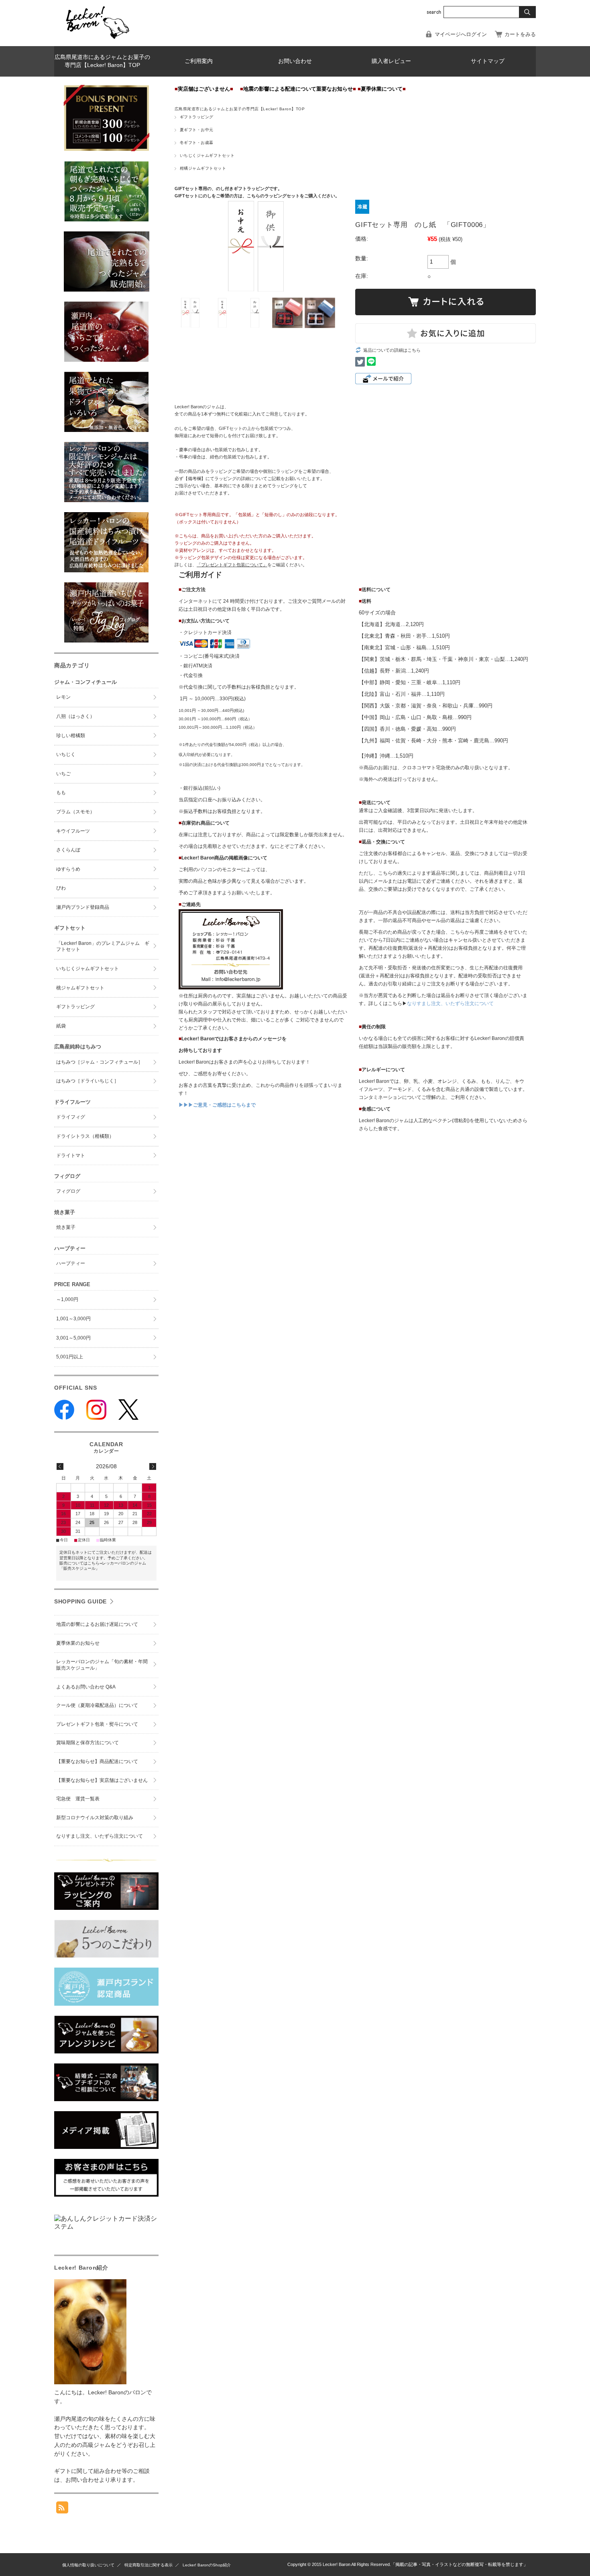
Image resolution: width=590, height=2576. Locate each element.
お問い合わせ (295, 61)
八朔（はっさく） (75, 716)
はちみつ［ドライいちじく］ (87, 1081)
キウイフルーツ (73, 831)
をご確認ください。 (252, 565)
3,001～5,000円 (73, 1338)
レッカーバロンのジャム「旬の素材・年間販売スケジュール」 (102, 1665)
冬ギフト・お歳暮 (197, 143)
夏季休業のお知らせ (78, 1643)
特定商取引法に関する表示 (149, 2565)
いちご (63, 774)
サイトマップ (488, 61)
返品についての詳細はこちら (392, 350)
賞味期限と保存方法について (87, 1743)
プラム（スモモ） (75, 812)
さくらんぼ (68, 850)
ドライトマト (71, 1155)
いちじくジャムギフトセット (207, 155)
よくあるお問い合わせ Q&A (86, 1687)
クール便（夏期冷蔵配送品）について (97, 1705)
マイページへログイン (461, 34)
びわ (61, 888)
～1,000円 (67, 1299)
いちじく (66, 754)
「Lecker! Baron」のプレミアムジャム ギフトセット (103, 946)
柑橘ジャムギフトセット (203, 168)
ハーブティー (71, 1263)
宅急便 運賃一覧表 (78, 1799)
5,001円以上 (70, 1357)
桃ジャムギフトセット (80, 988)
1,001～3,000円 (73, 1319)
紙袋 (61, 1026)
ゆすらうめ (68, 869)
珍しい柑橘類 (71, 736)
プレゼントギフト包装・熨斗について (97, 1724)
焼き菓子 (66, 1227)
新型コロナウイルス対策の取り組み (95, 1818)
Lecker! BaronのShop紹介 (207, 2565)
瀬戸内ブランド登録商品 (83, 907)
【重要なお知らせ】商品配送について (97, 1761)
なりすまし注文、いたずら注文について (450, 1003)
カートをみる (520, 34)
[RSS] (62, 2509)
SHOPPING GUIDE (80, 1601)
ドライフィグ (71, 1117)
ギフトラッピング (197, 117)
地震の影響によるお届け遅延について (97, 1624)
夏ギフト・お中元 (197, 130)
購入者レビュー (391, 61)
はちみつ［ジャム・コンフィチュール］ (100, 1062)
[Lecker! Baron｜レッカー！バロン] (97, 40)
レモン (63, 697)
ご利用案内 (199, 61)
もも (61, 792)
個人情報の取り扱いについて (88, 2565)
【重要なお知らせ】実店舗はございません (102, 1780)
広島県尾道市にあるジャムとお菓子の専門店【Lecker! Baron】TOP (102, 61)
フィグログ (68, 1191)
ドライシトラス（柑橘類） (85, 1136)
